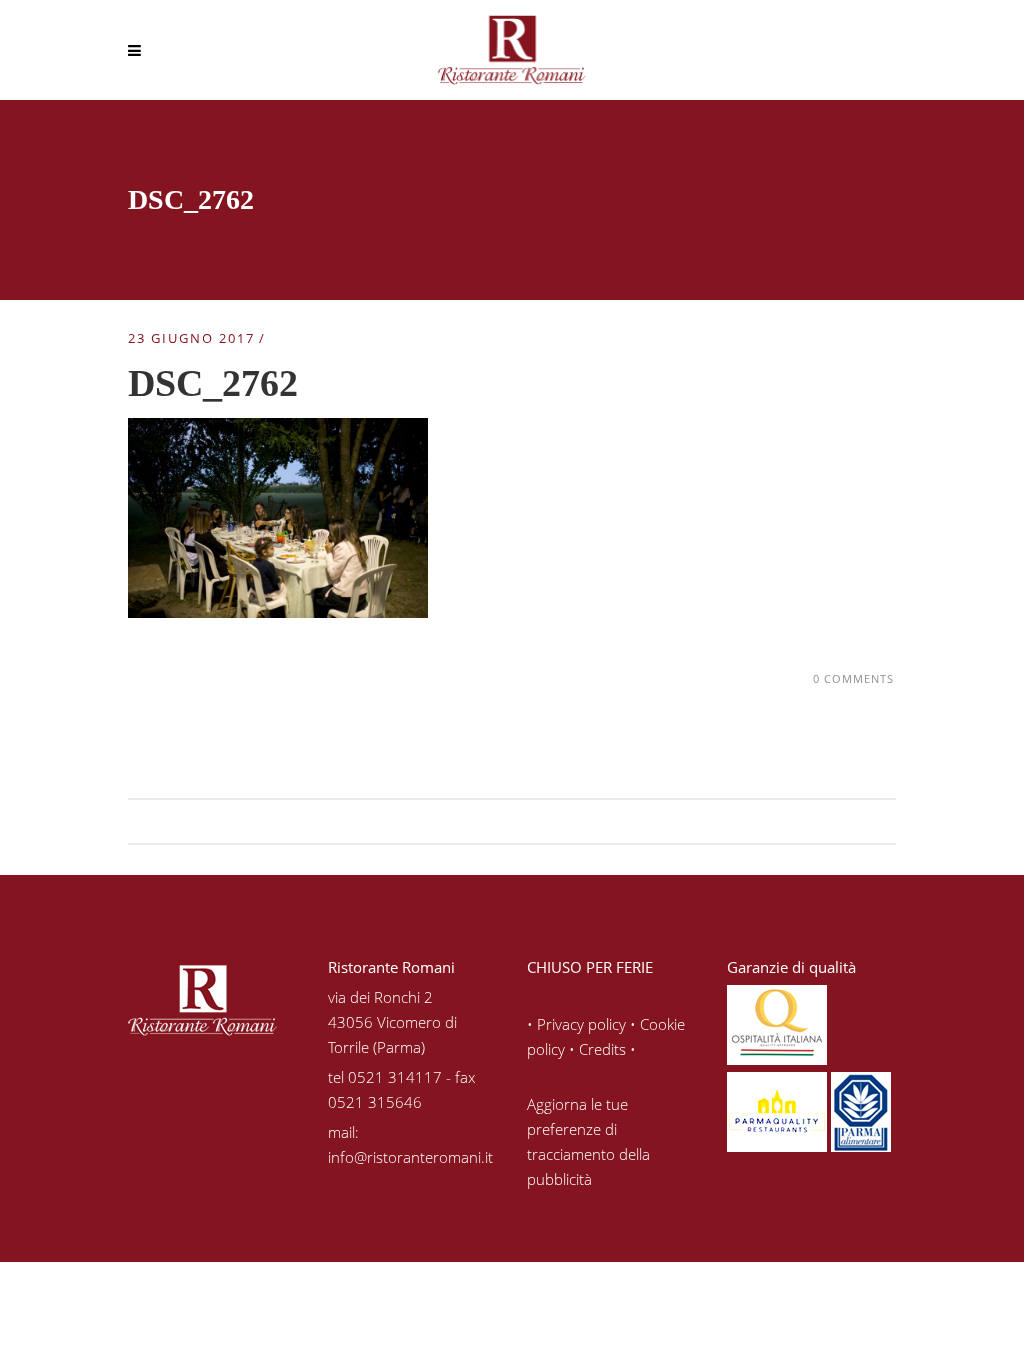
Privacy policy (581, 1024)
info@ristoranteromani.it (410, 1157)
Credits (602, 1049)
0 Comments (853, 678)
